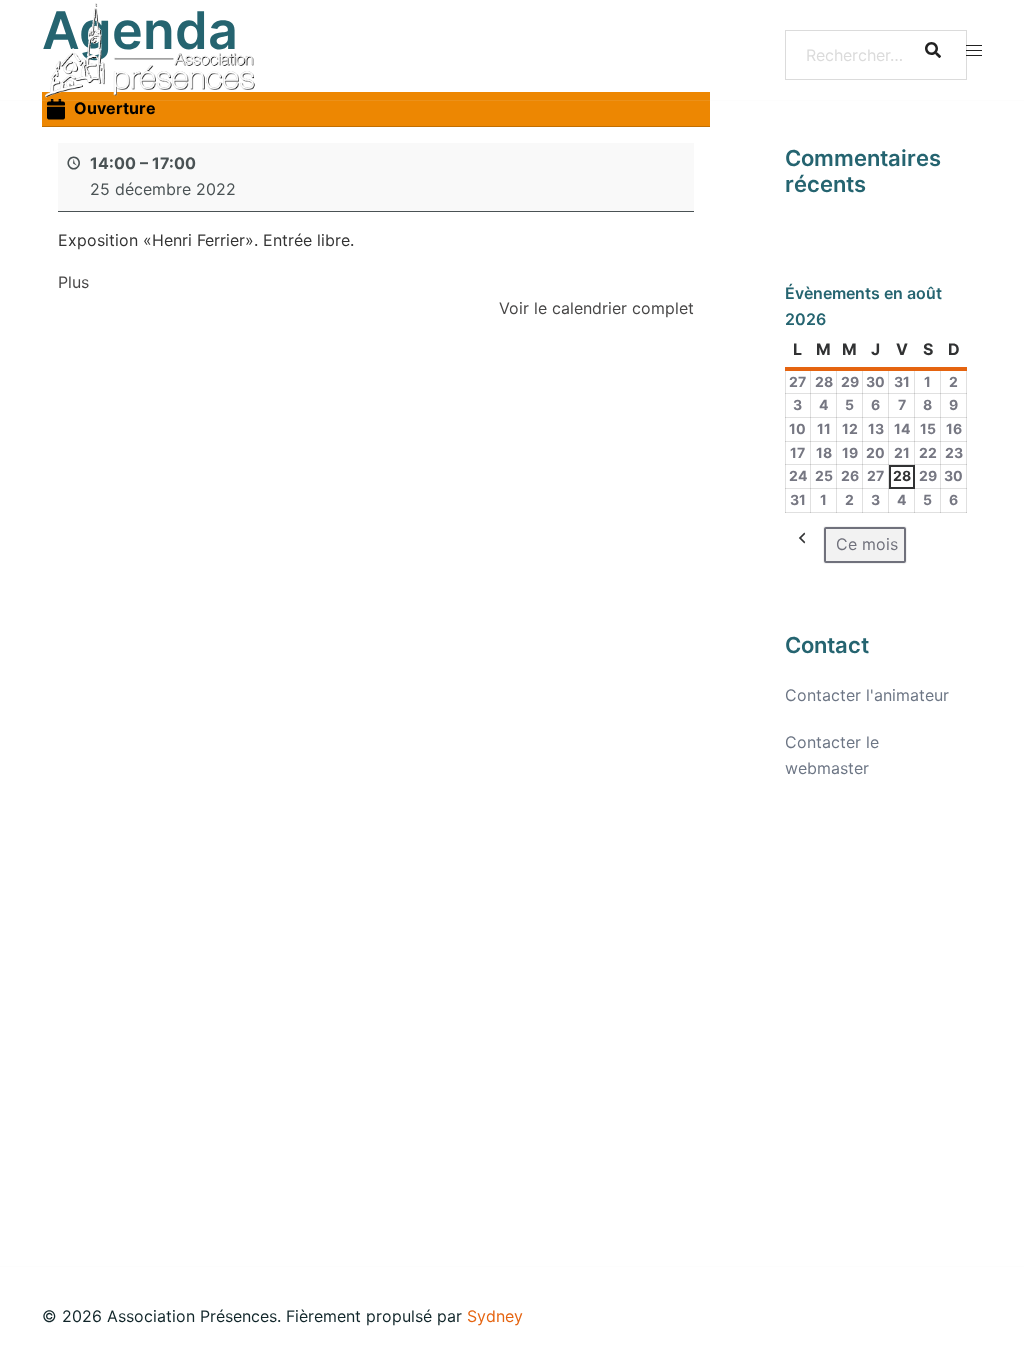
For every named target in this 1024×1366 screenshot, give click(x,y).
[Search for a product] (933, 50)
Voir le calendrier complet (596, 308)
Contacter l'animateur (867, 695)
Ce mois (867, 544)
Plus (73, 282)
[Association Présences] (149, 48)
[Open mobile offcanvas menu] (974, 50)
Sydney (495, 1316)
